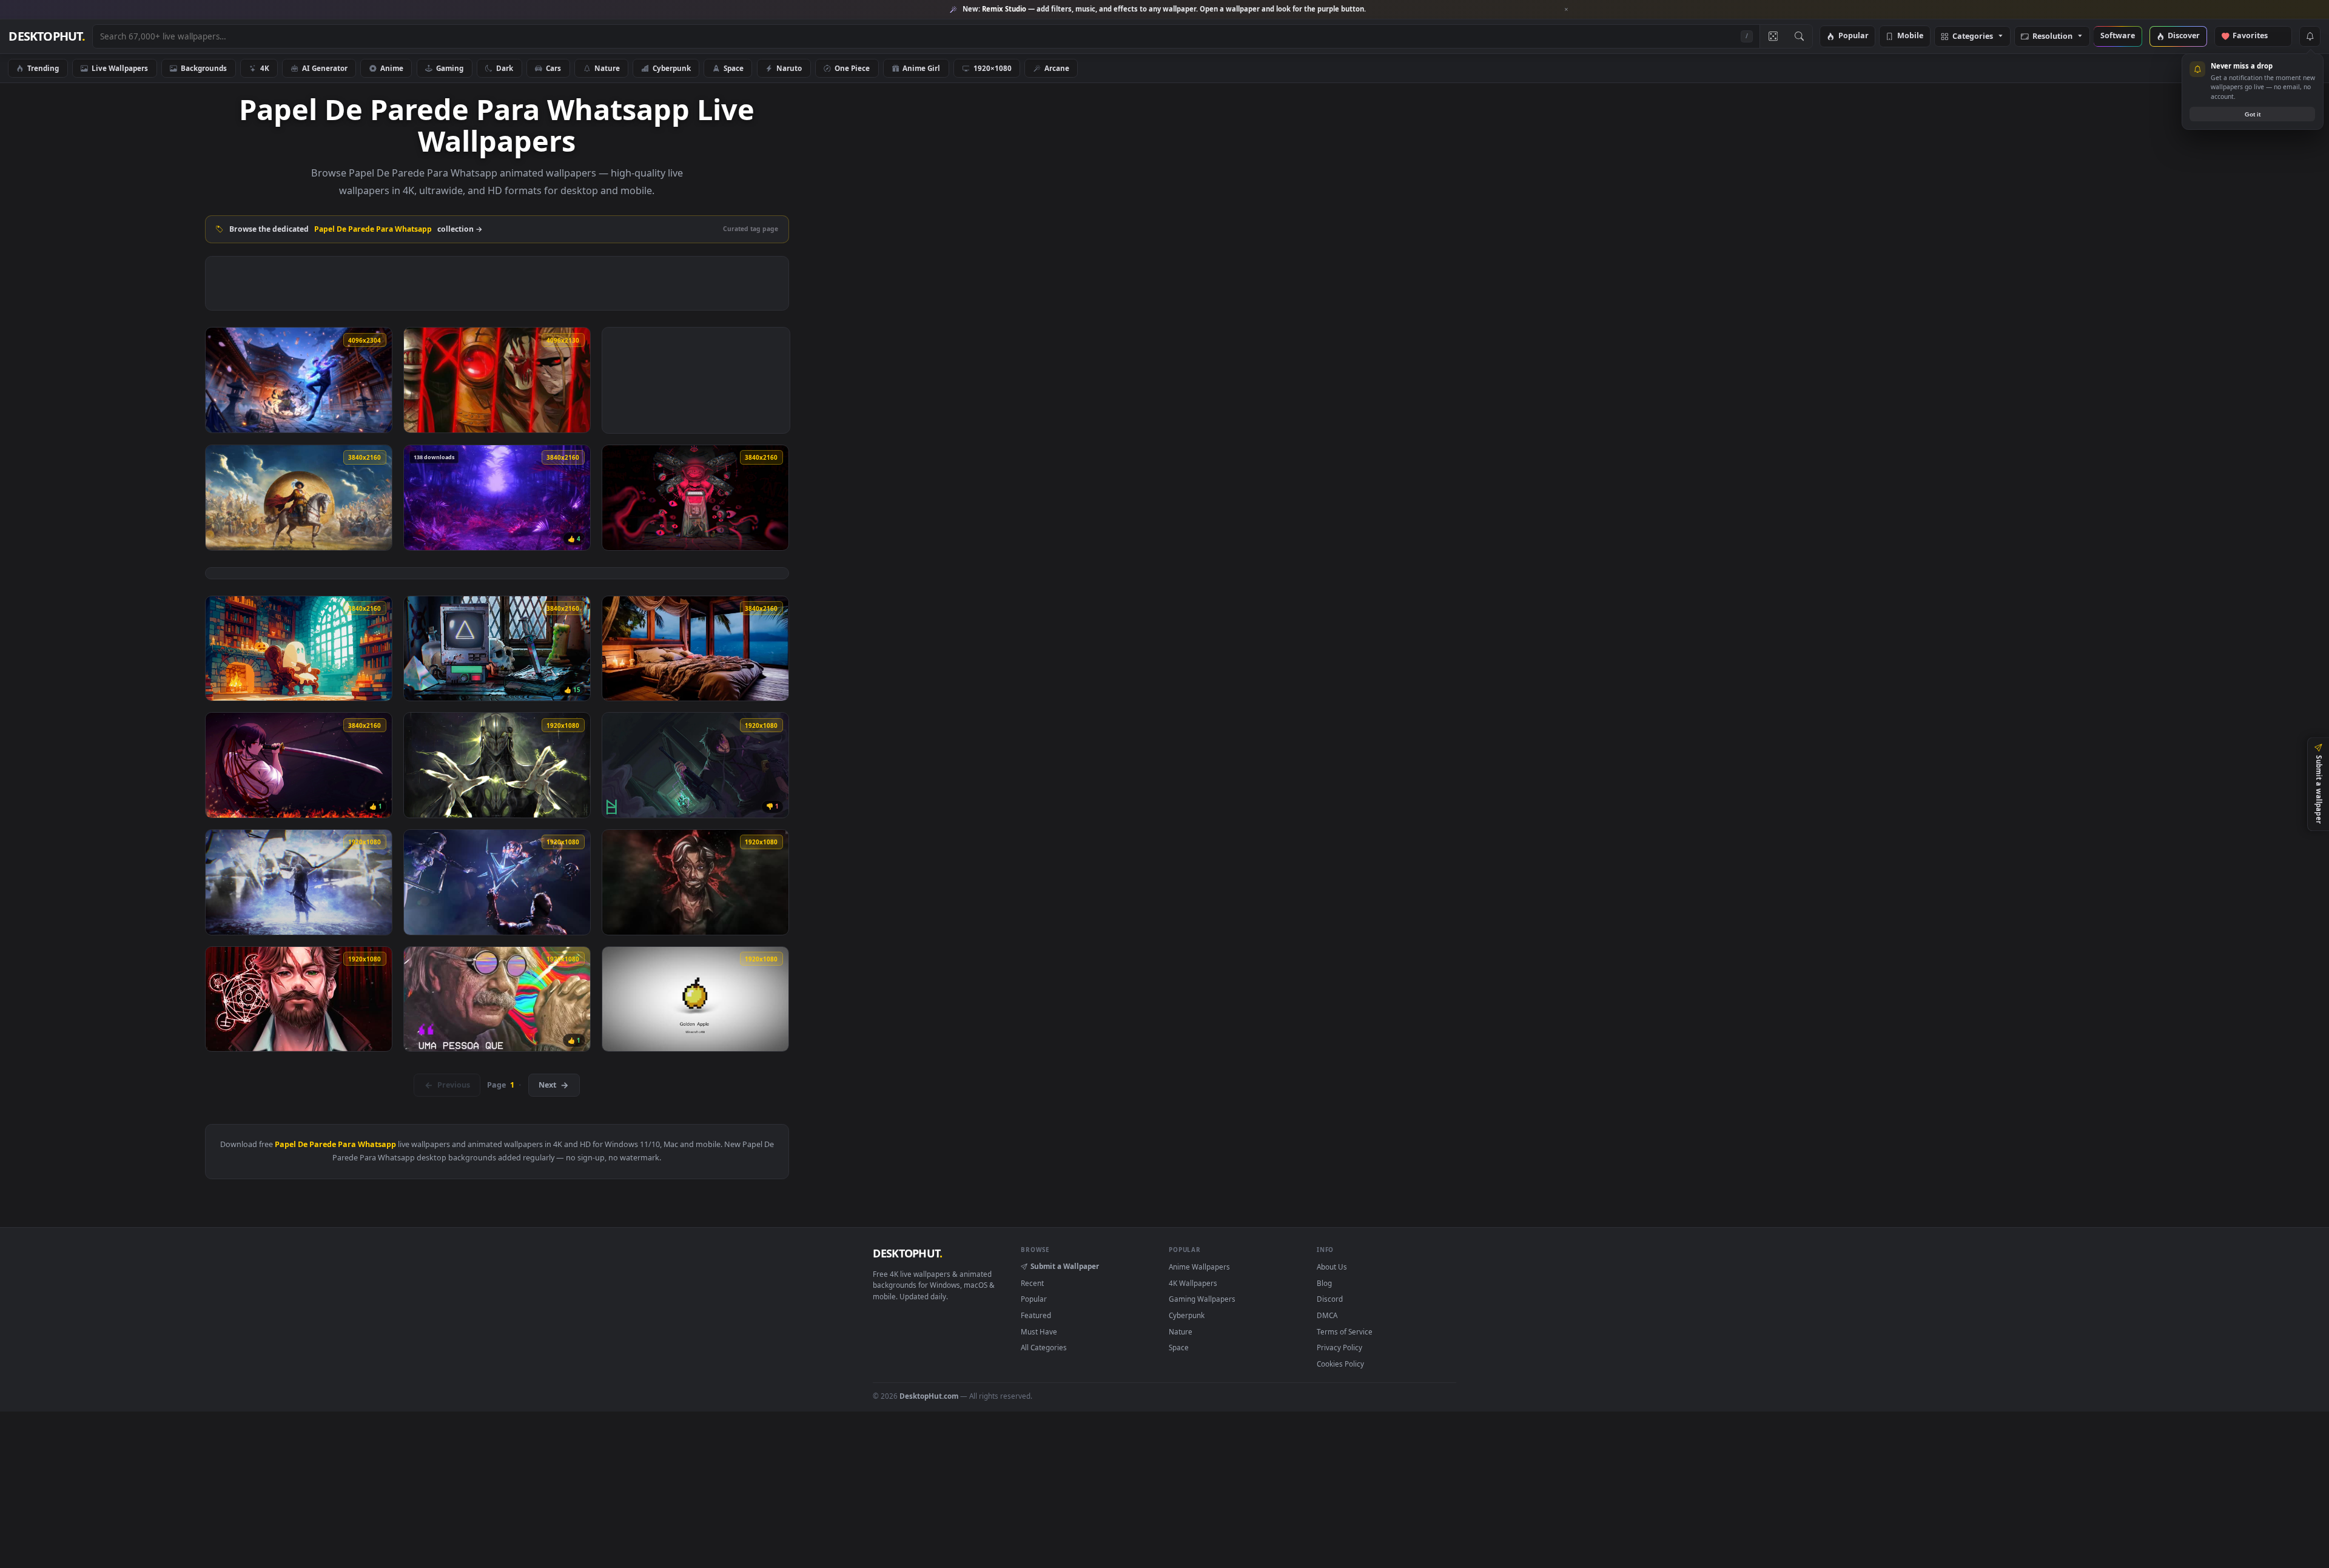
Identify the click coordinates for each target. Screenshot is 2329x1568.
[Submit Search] (1799, 36)
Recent (1032, 1283)
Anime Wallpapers (1199, 1267)
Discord (1330, 1299)
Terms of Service (1345, 1331)
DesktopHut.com (929, 1396)
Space (734, 68)
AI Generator (325, 68)
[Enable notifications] (2310, 36)
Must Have (1039, 1331)
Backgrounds (204, 68)
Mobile (1910, 36)
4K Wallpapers (1193, 1283)
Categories (1973, 37)
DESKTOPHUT (907, 1253)
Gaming (450, 68)
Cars (553, 68)
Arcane (1057, 68)
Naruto (789, 68)
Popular (1853, 36)
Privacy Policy (1339, 1347)
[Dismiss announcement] (1567, 10)
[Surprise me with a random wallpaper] (1773, 36)
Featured (1036, 1315)
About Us (1332, 1267)
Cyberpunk (672, 68)
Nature (607, 68)
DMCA (1327, 1315)
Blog (1324, 1283)
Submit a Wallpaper (1065, 1266)
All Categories (1044, 1347)
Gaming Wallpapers (1202, 1299)
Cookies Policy (1340, 1364)
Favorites (2256, 36)
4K (265, 68)
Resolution (2052, 37)
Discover (2184, 36)
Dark (505, 68)
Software (2118, 36)
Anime (392, 68)
